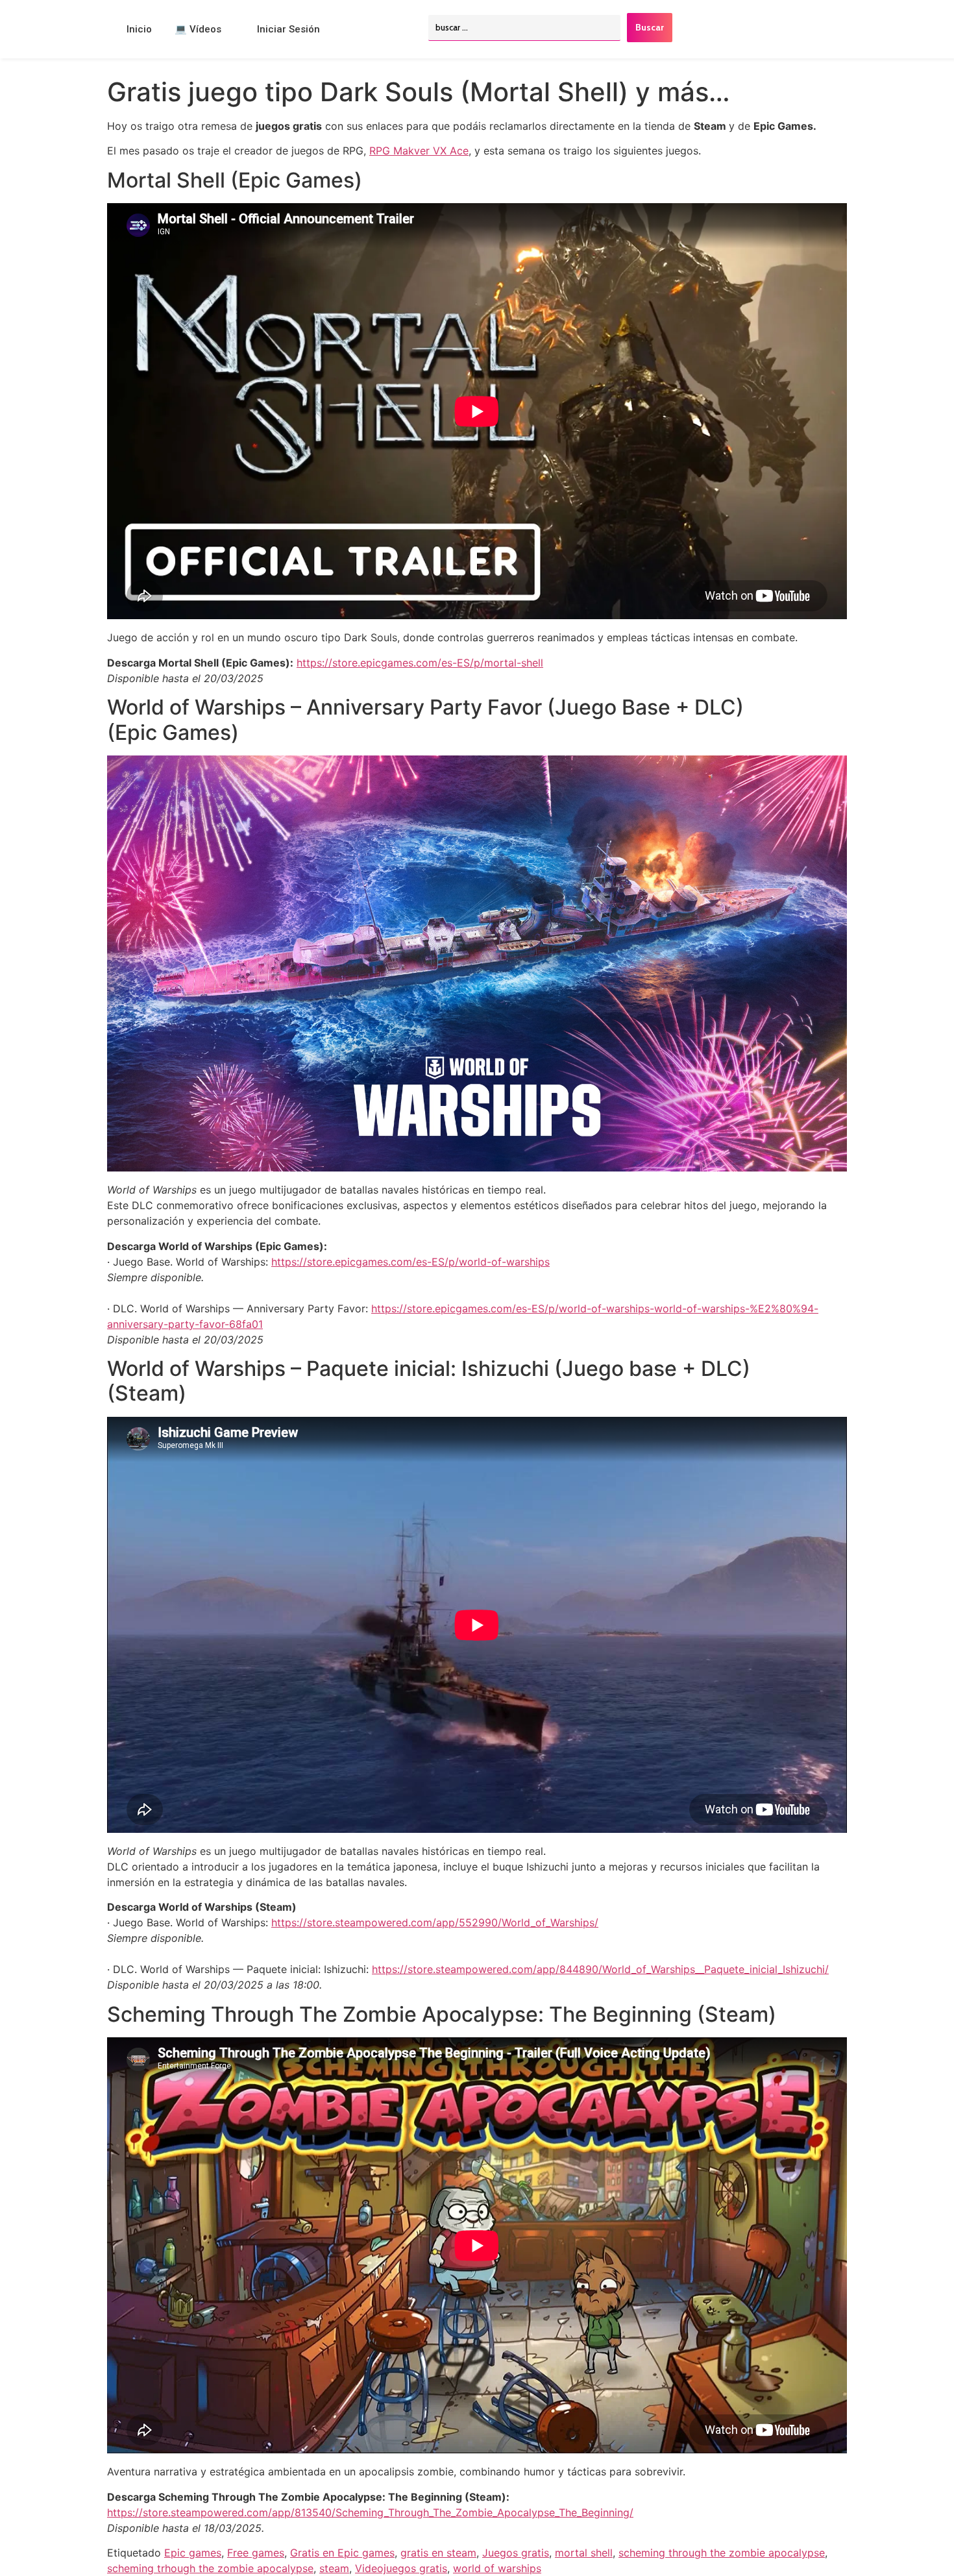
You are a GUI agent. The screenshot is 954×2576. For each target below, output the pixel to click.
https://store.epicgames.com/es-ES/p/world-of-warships (410, 1262)
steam (334, 2568)
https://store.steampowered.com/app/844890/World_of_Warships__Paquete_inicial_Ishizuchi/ (600, 1969)
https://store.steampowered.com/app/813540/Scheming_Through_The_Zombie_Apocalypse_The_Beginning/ (370, 2512)
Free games (256, 2553)
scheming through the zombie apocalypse (722, 2553)
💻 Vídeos (198, 29)
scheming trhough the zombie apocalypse (210, 2568)
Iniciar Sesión (288, 29)
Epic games (193, 2553)
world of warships (497, 2568)
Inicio (139, 29)
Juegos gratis (516, 2553)
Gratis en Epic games (342, 2553)
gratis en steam (438, 2553)
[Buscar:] (524, 28)
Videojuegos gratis (401, 2568)
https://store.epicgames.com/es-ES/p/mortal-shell (420, 663)
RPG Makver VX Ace (419, 151)
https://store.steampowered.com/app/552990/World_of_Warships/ (435, 1922)
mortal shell (584, 2553)
